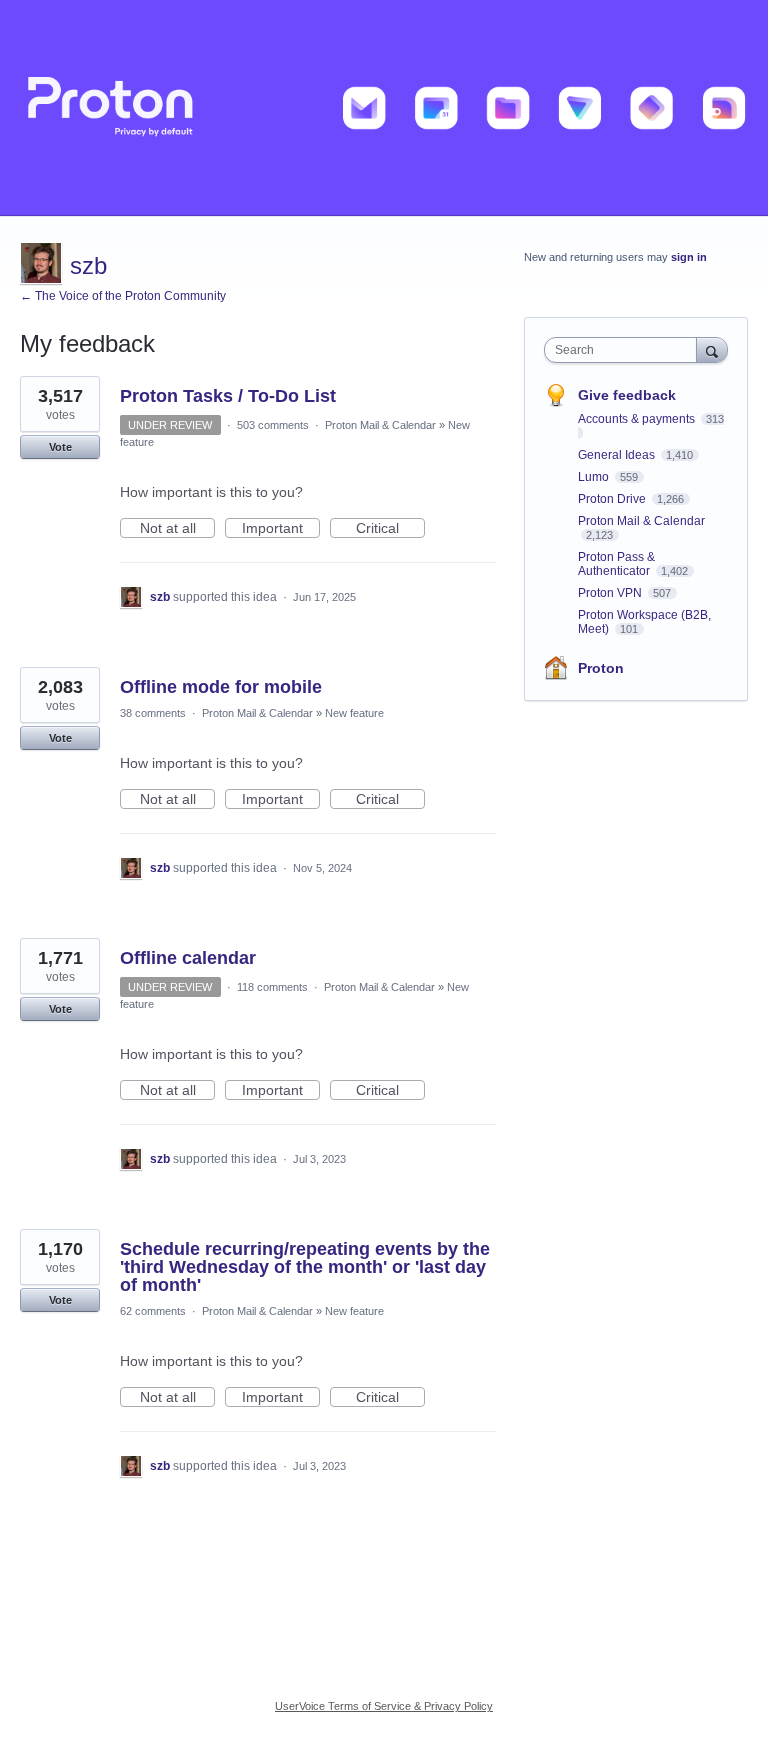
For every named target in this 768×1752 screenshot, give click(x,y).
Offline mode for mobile (221, 687)
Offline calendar (188, 958)
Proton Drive (613, 499)
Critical (390, 529)
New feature (354, 713)
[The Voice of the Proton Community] (384, 108)
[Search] (712, 349)
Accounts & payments (638, 419)
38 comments (153, 713)
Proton (601, 668)
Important (281, 529)
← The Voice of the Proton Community (123, 296)
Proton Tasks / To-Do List (228, 396)
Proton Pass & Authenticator (616, 564)
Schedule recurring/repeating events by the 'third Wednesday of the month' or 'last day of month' (305, 1267)
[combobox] (625, 350)
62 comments (153, 1311)
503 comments (273, 425)
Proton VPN (611, 593)
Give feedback (627, 395)
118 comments (272, 987)
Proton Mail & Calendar (380, 425)
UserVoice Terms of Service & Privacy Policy (384, 1706)
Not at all (177, 529)
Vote (60, 447)
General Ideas (618, 455)
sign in (689, 257)
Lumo (595, 477)
